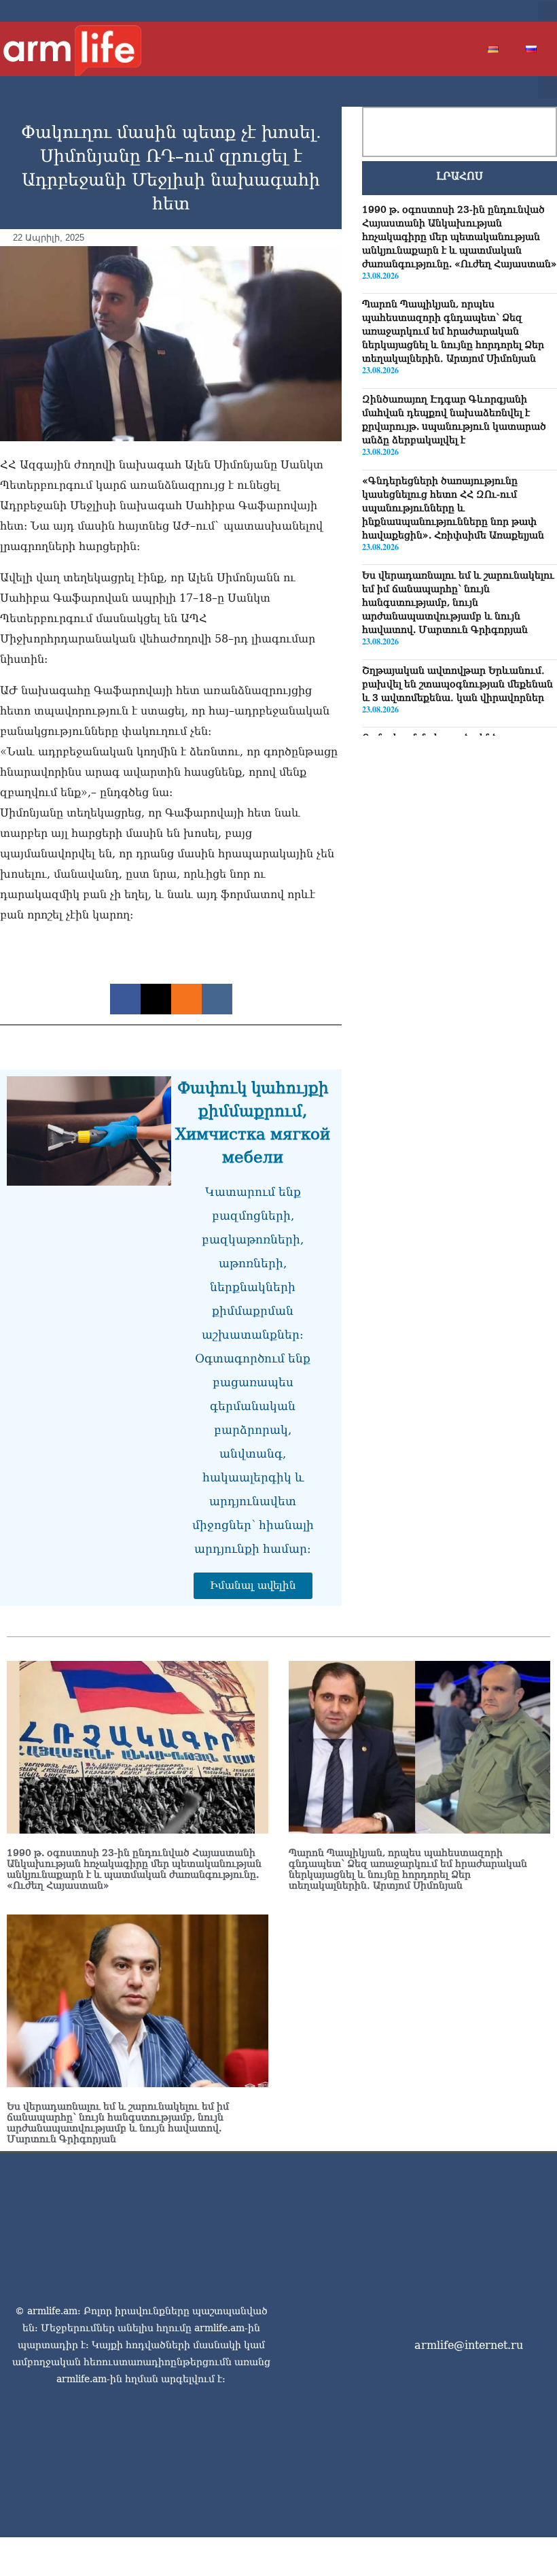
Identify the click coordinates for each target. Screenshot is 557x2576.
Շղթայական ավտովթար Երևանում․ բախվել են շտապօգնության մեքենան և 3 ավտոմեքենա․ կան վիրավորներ (457, 684)
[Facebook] (447, 11)
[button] (547, 11)
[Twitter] (469, 11)
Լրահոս (460, 176)
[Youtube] (490, 11)
